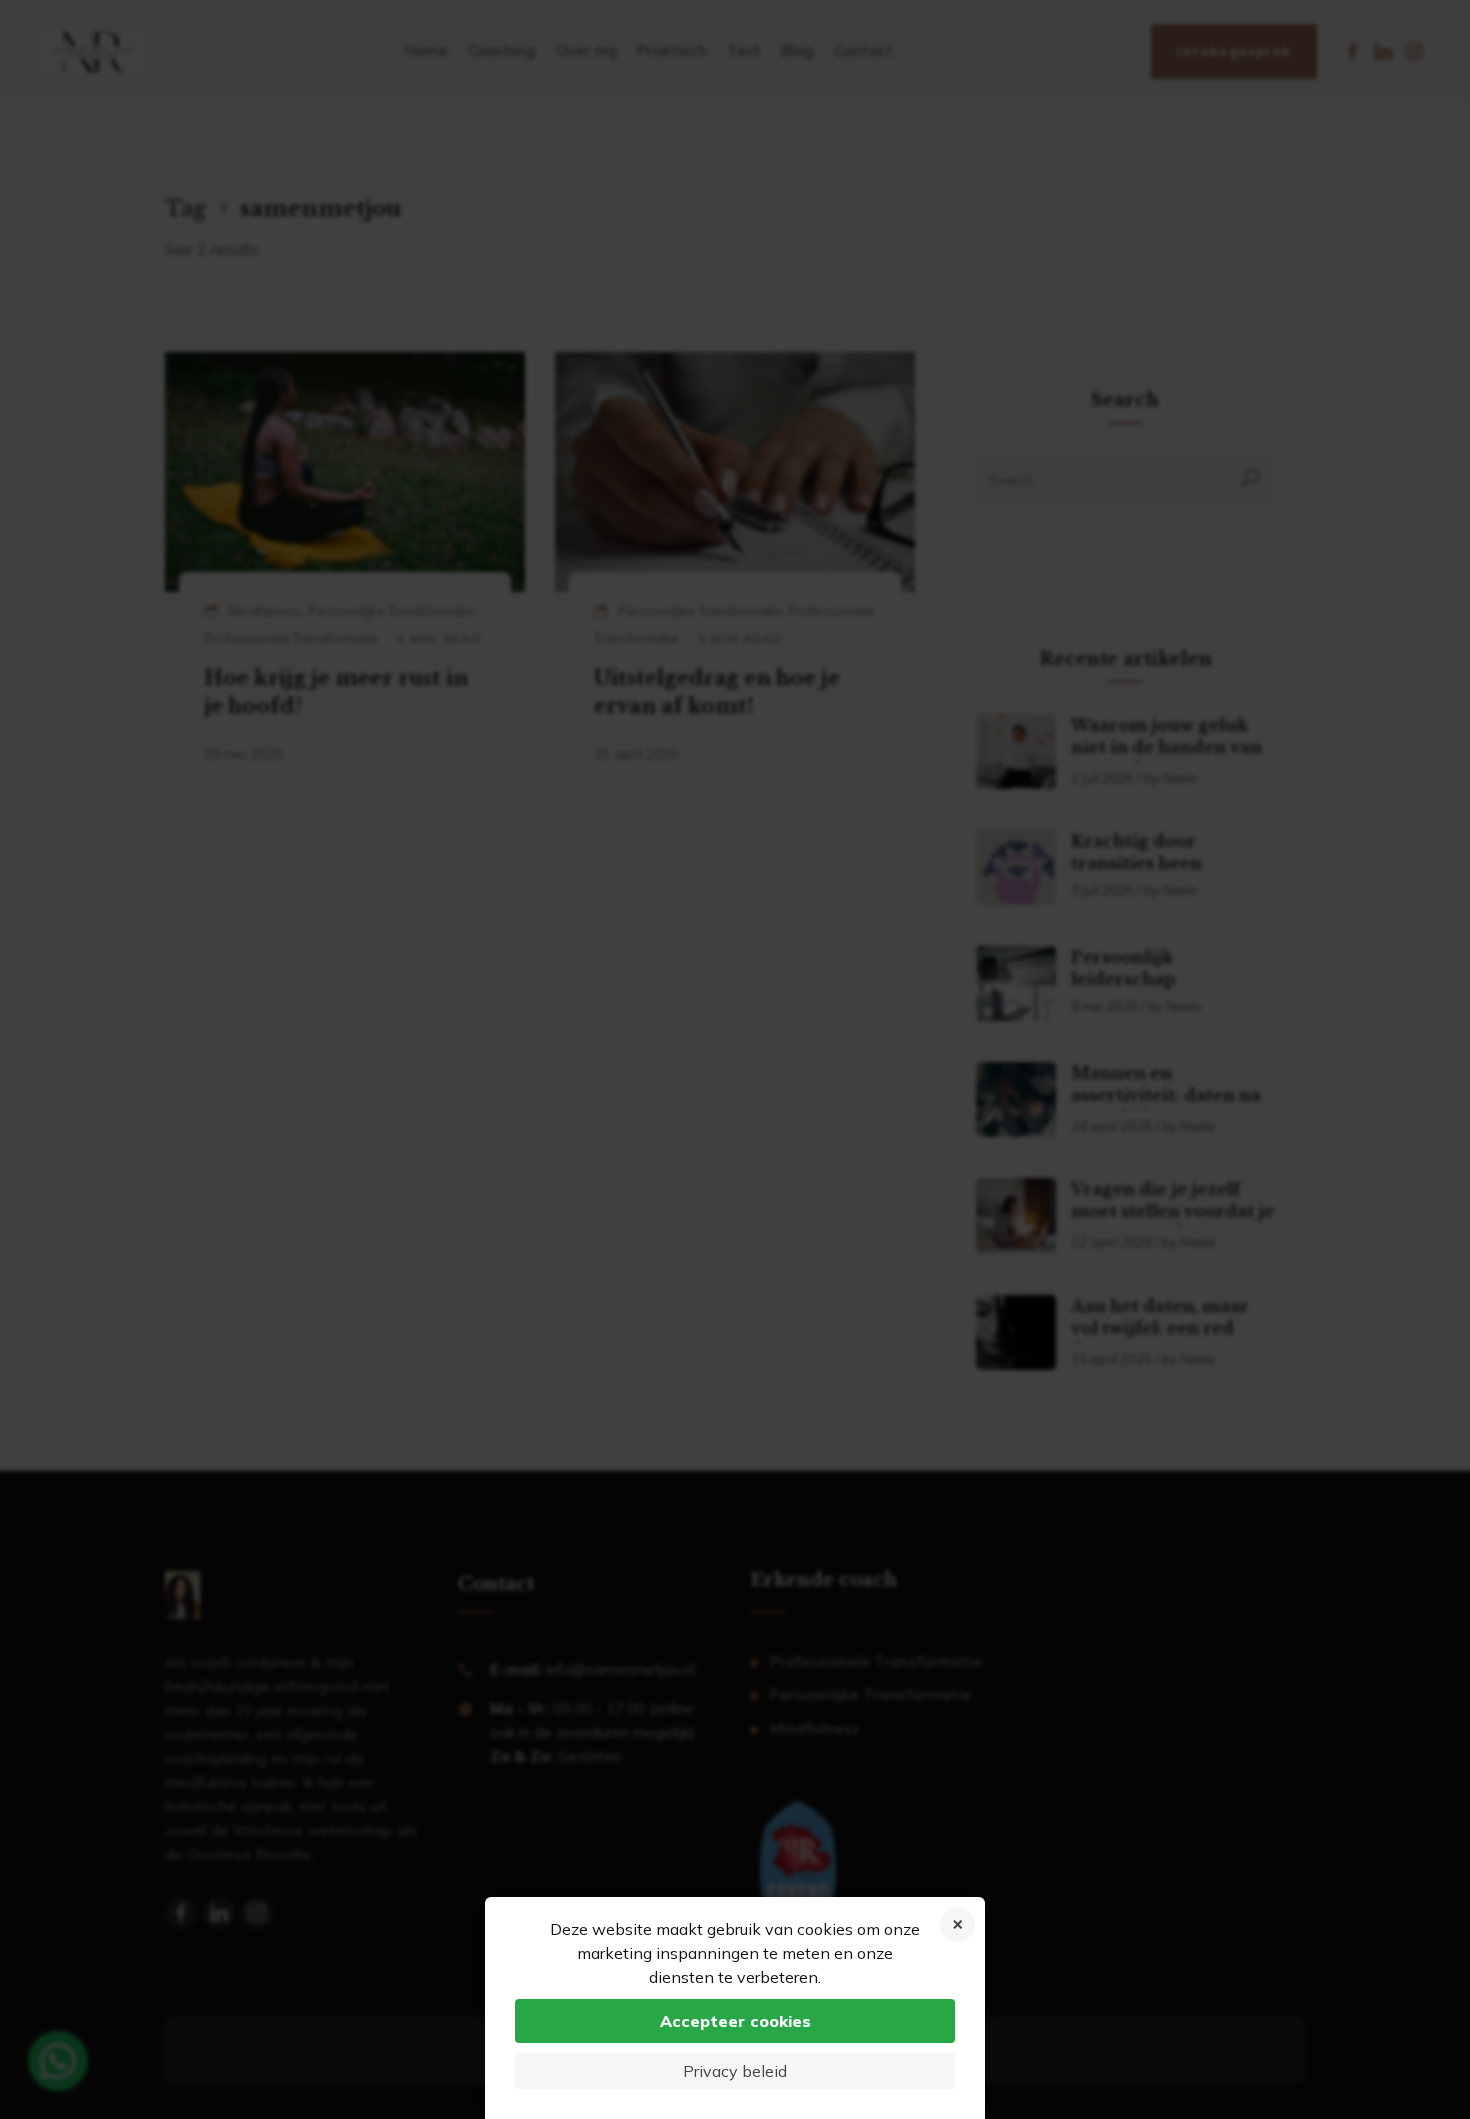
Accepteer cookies (735, 2021)
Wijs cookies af (957, 1924)
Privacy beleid (735, 2071)
